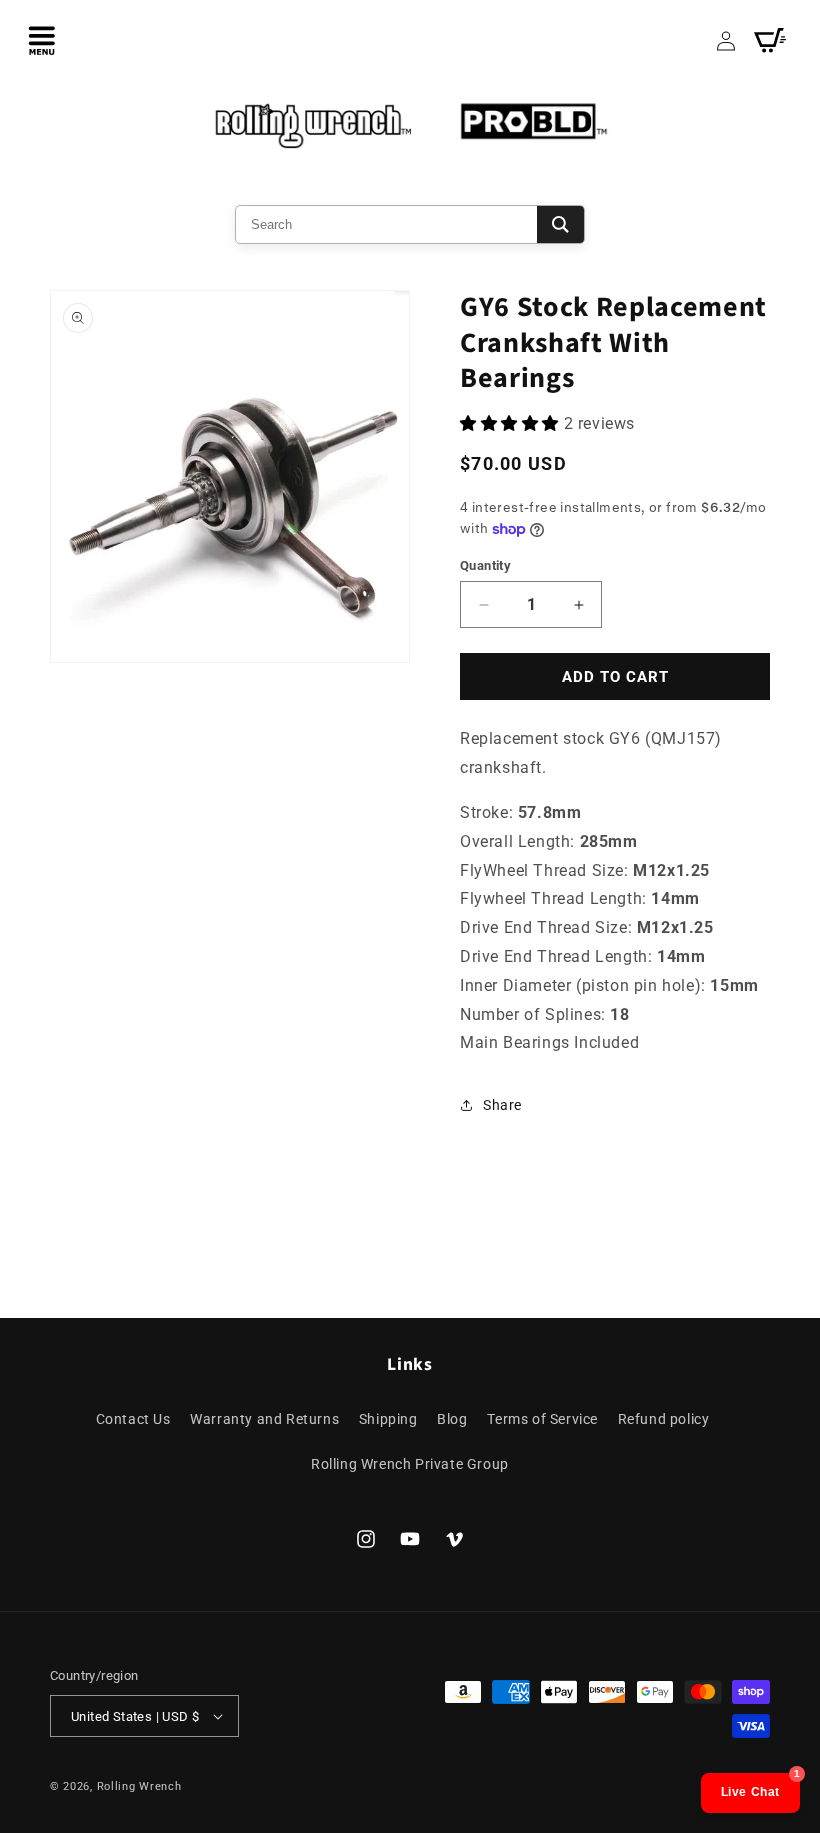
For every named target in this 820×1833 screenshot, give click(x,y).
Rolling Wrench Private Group (410, 1464)
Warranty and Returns (264, 1419)
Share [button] (502, 1105)
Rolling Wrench (139, 1786)
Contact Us (133, 1419)
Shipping (388, 1419)
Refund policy (664, 1419)
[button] (42, 40)
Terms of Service (542, 1419)
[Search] (560, 224)
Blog (452, 1419)
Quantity (485, 565)
